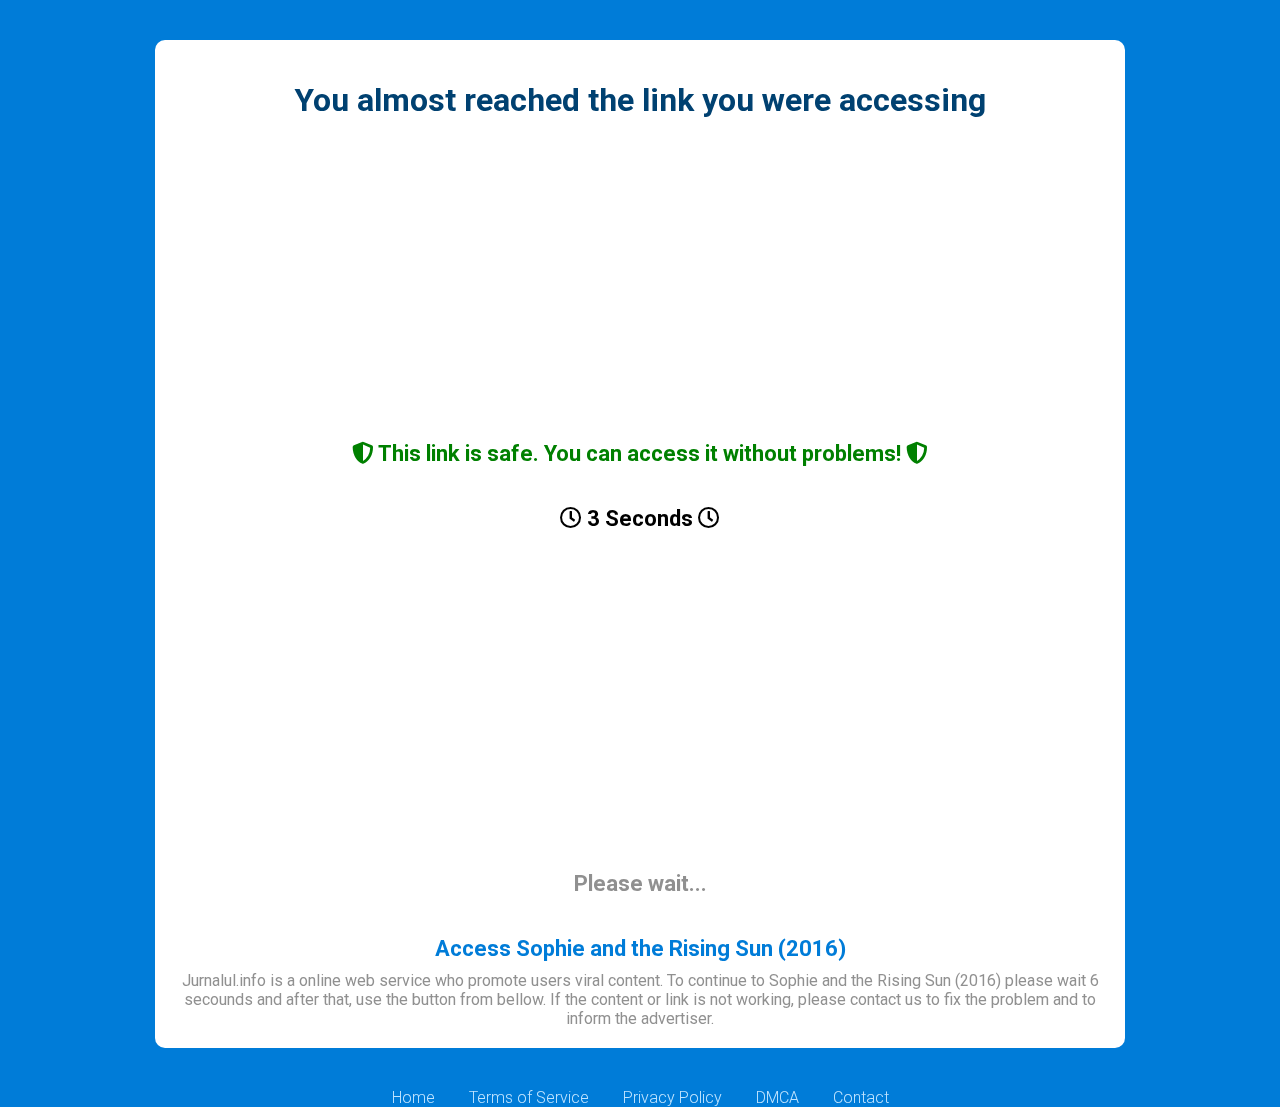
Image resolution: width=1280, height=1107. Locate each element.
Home (413, 1097)
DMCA (777, 1097)
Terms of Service (529, 1097)
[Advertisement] (640, 281)
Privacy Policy (672, 1097)
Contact (861, 1097)
